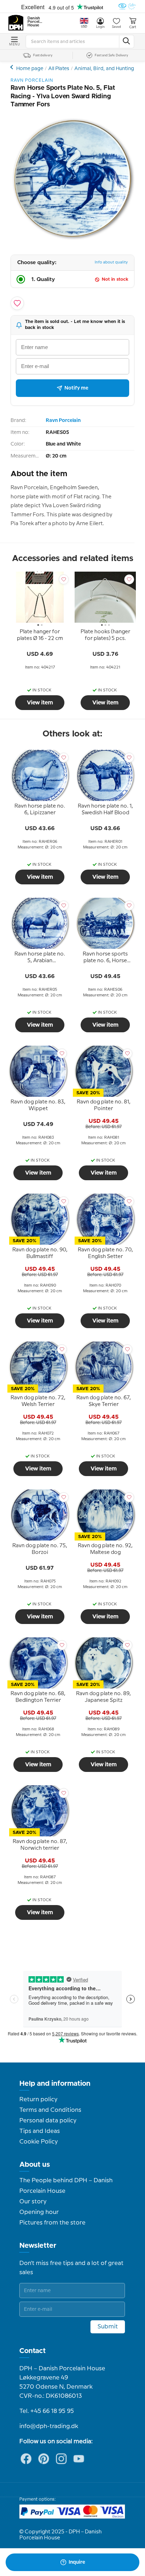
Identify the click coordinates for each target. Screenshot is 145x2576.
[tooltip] (40, 636)
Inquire (77, 2562)
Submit (108, 2327)
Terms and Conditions (50, 2110)
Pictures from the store (52, 2223)
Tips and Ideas (40, 2131)
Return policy (38, 2099)
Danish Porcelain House (35, 22)
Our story (33, 2202)
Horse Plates (12, 67)
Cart (133, 27)
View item (40, 703)
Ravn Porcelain (63, 421)
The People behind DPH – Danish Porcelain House (66, 2186)
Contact (33, 2351)
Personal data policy (48, 2121)
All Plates (59, 69)
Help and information (55, 2084)
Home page (30, 69)
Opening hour (39, 2212)
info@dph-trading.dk (49, 2426)
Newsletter (38, 2246)
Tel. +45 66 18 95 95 (47, 2411)
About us (35, 2165)
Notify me (76, 388)
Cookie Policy (39, 2142)
